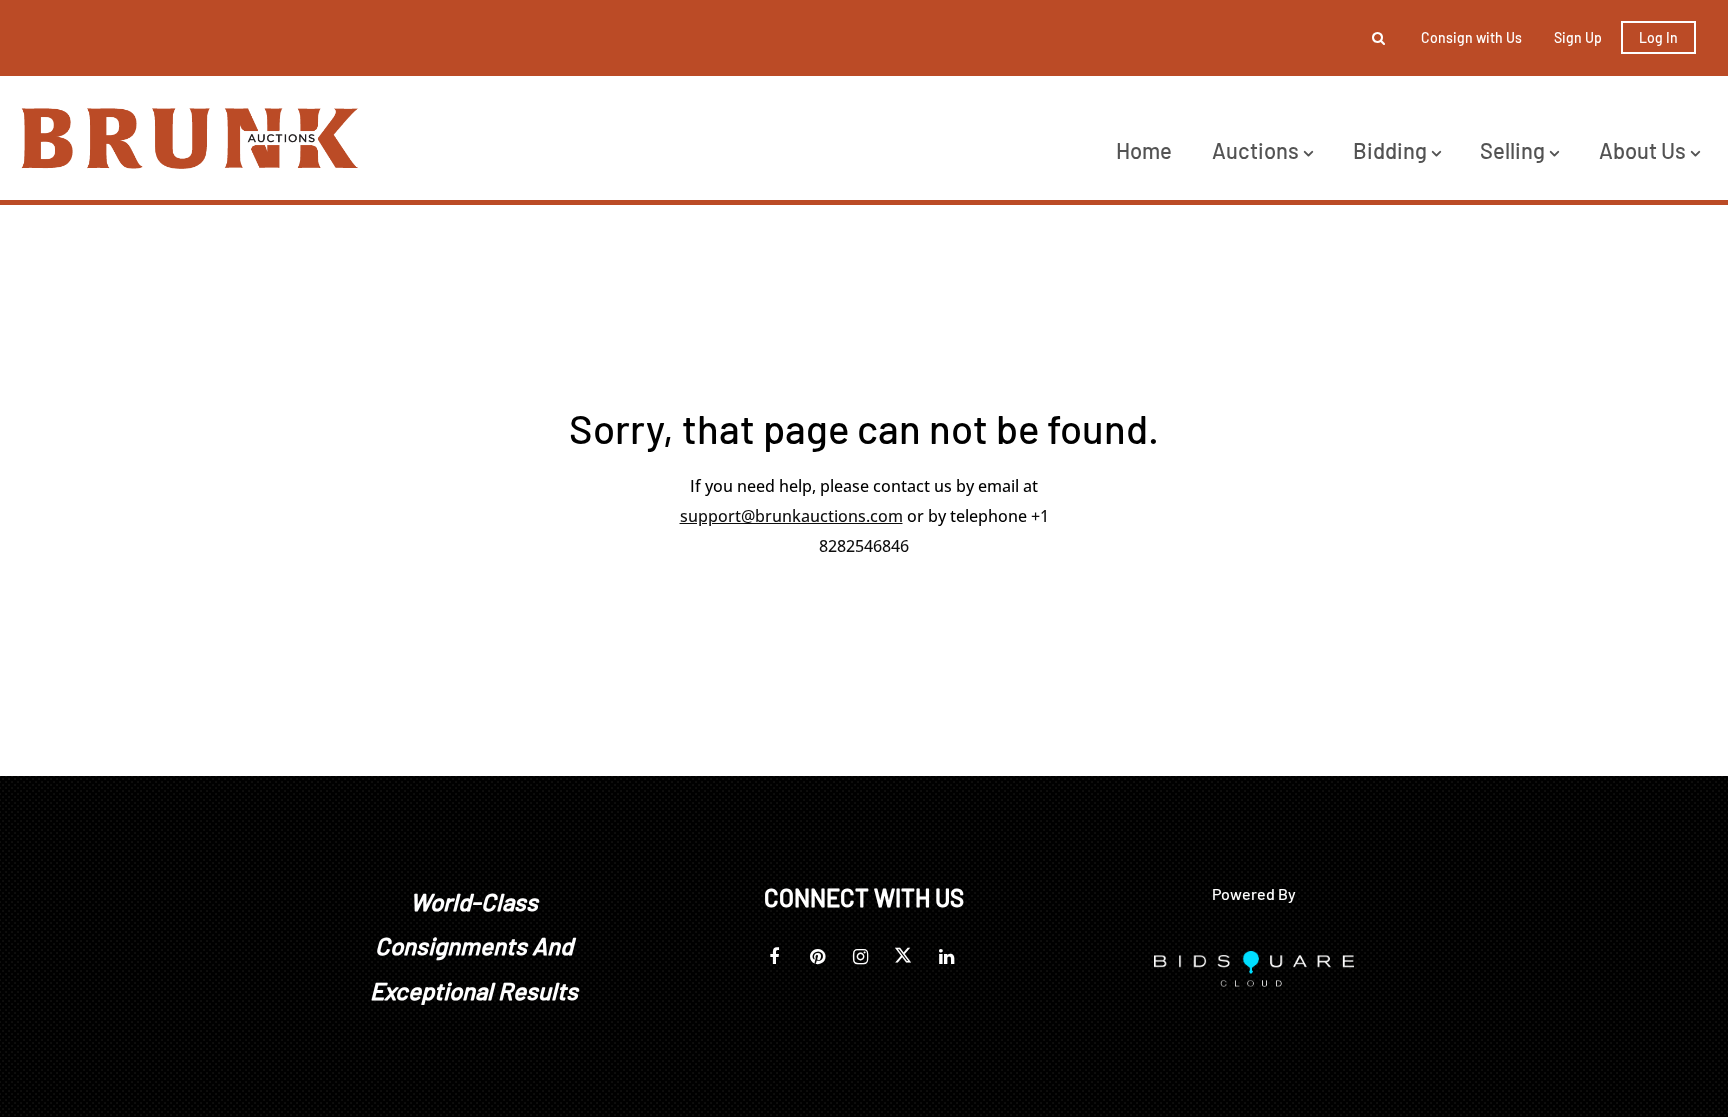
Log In (1658, 37)
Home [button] (1144, 150)
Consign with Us (1471, 37)
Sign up (1578, 37)
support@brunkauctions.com (791, 516)
